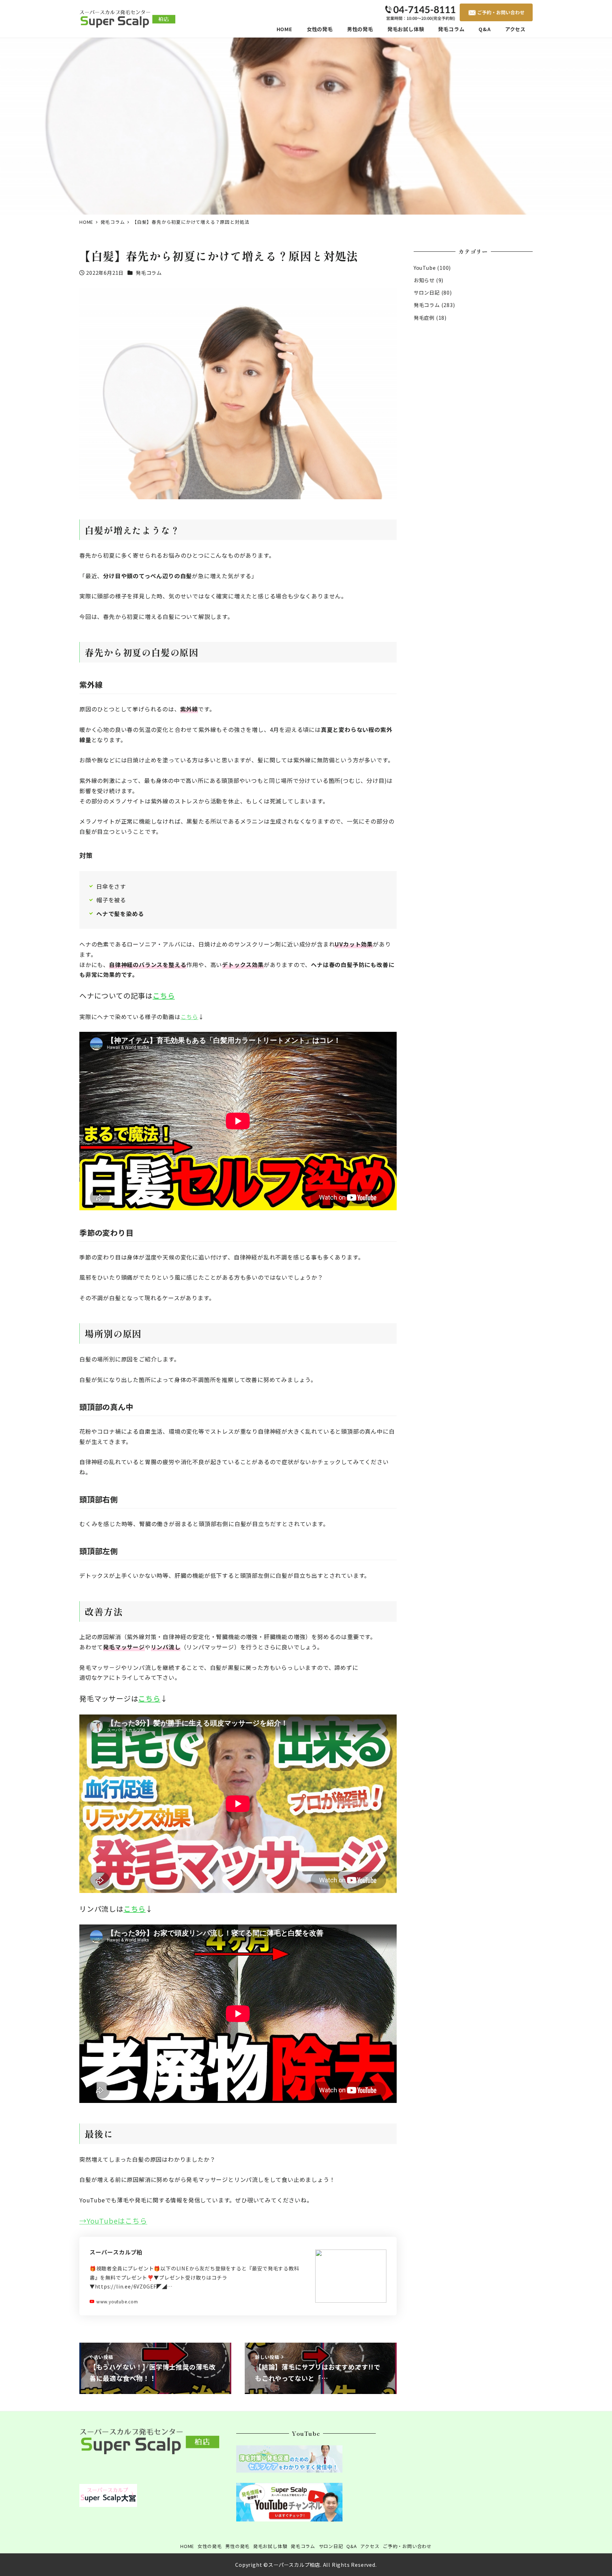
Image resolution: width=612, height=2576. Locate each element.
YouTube (425, 268)
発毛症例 (424, 318)
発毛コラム (149, 273)
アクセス (370, 2546)
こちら (164, 996)
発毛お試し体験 (270, 2546)
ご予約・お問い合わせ (407, 2546)
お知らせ (424, 280)
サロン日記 (427, 292)
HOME (187, 2546)
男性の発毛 (237, 2546)
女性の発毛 (210, 2546)
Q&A (352, 2546)
